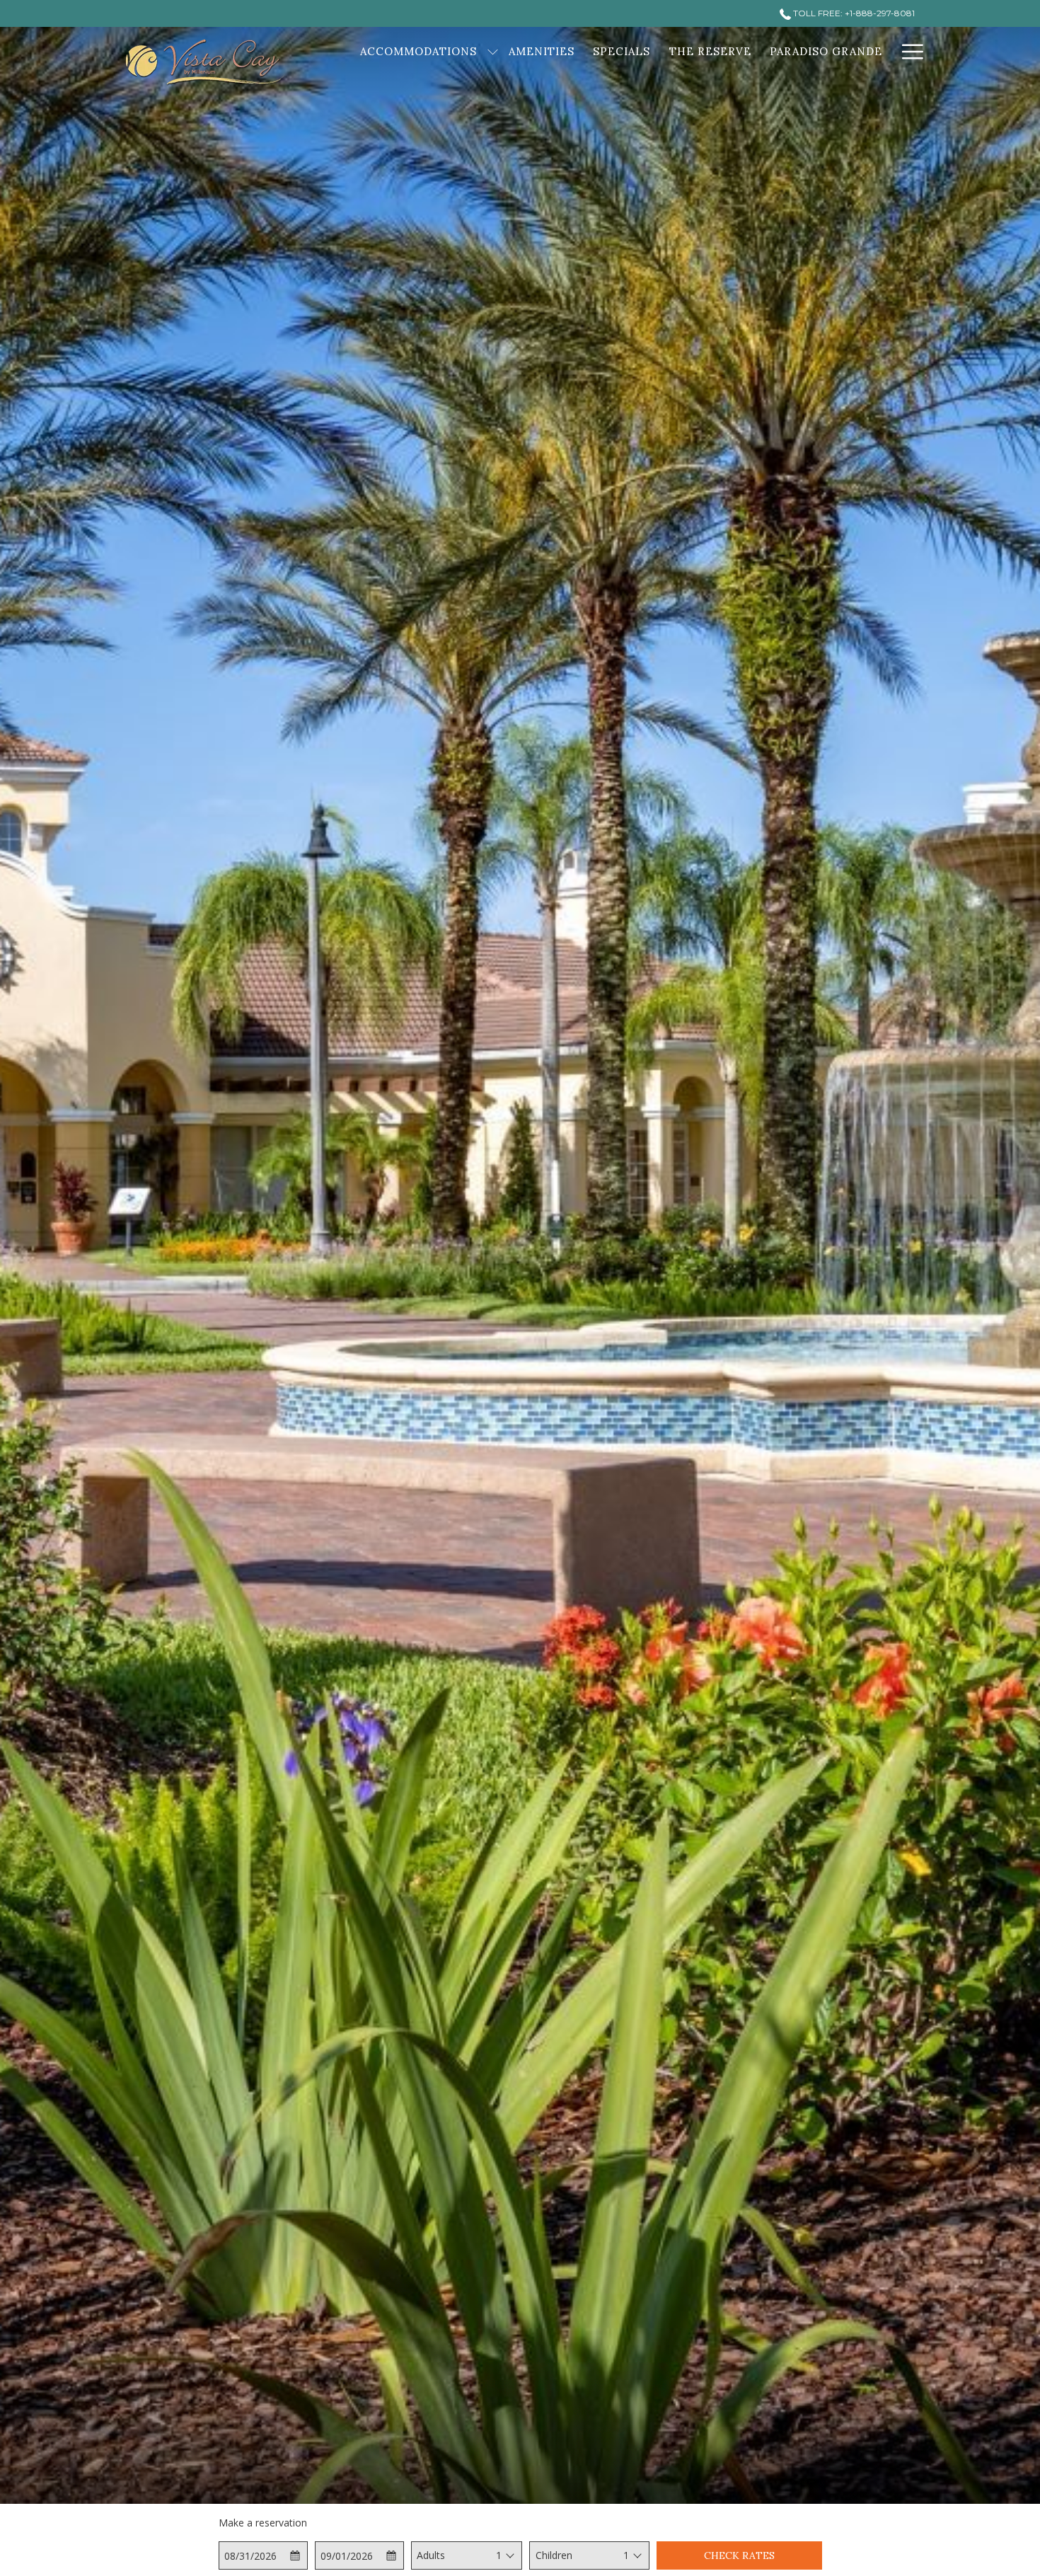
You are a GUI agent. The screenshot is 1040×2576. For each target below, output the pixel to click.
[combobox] (498, 2555)
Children (554, 2555)
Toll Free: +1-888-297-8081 (853, 13)
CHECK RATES (739, 2555)
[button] (263, 2555)
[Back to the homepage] (205, 62)
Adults (431, 2555)
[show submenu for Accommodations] (493, 51)
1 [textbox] (499, 2555)
